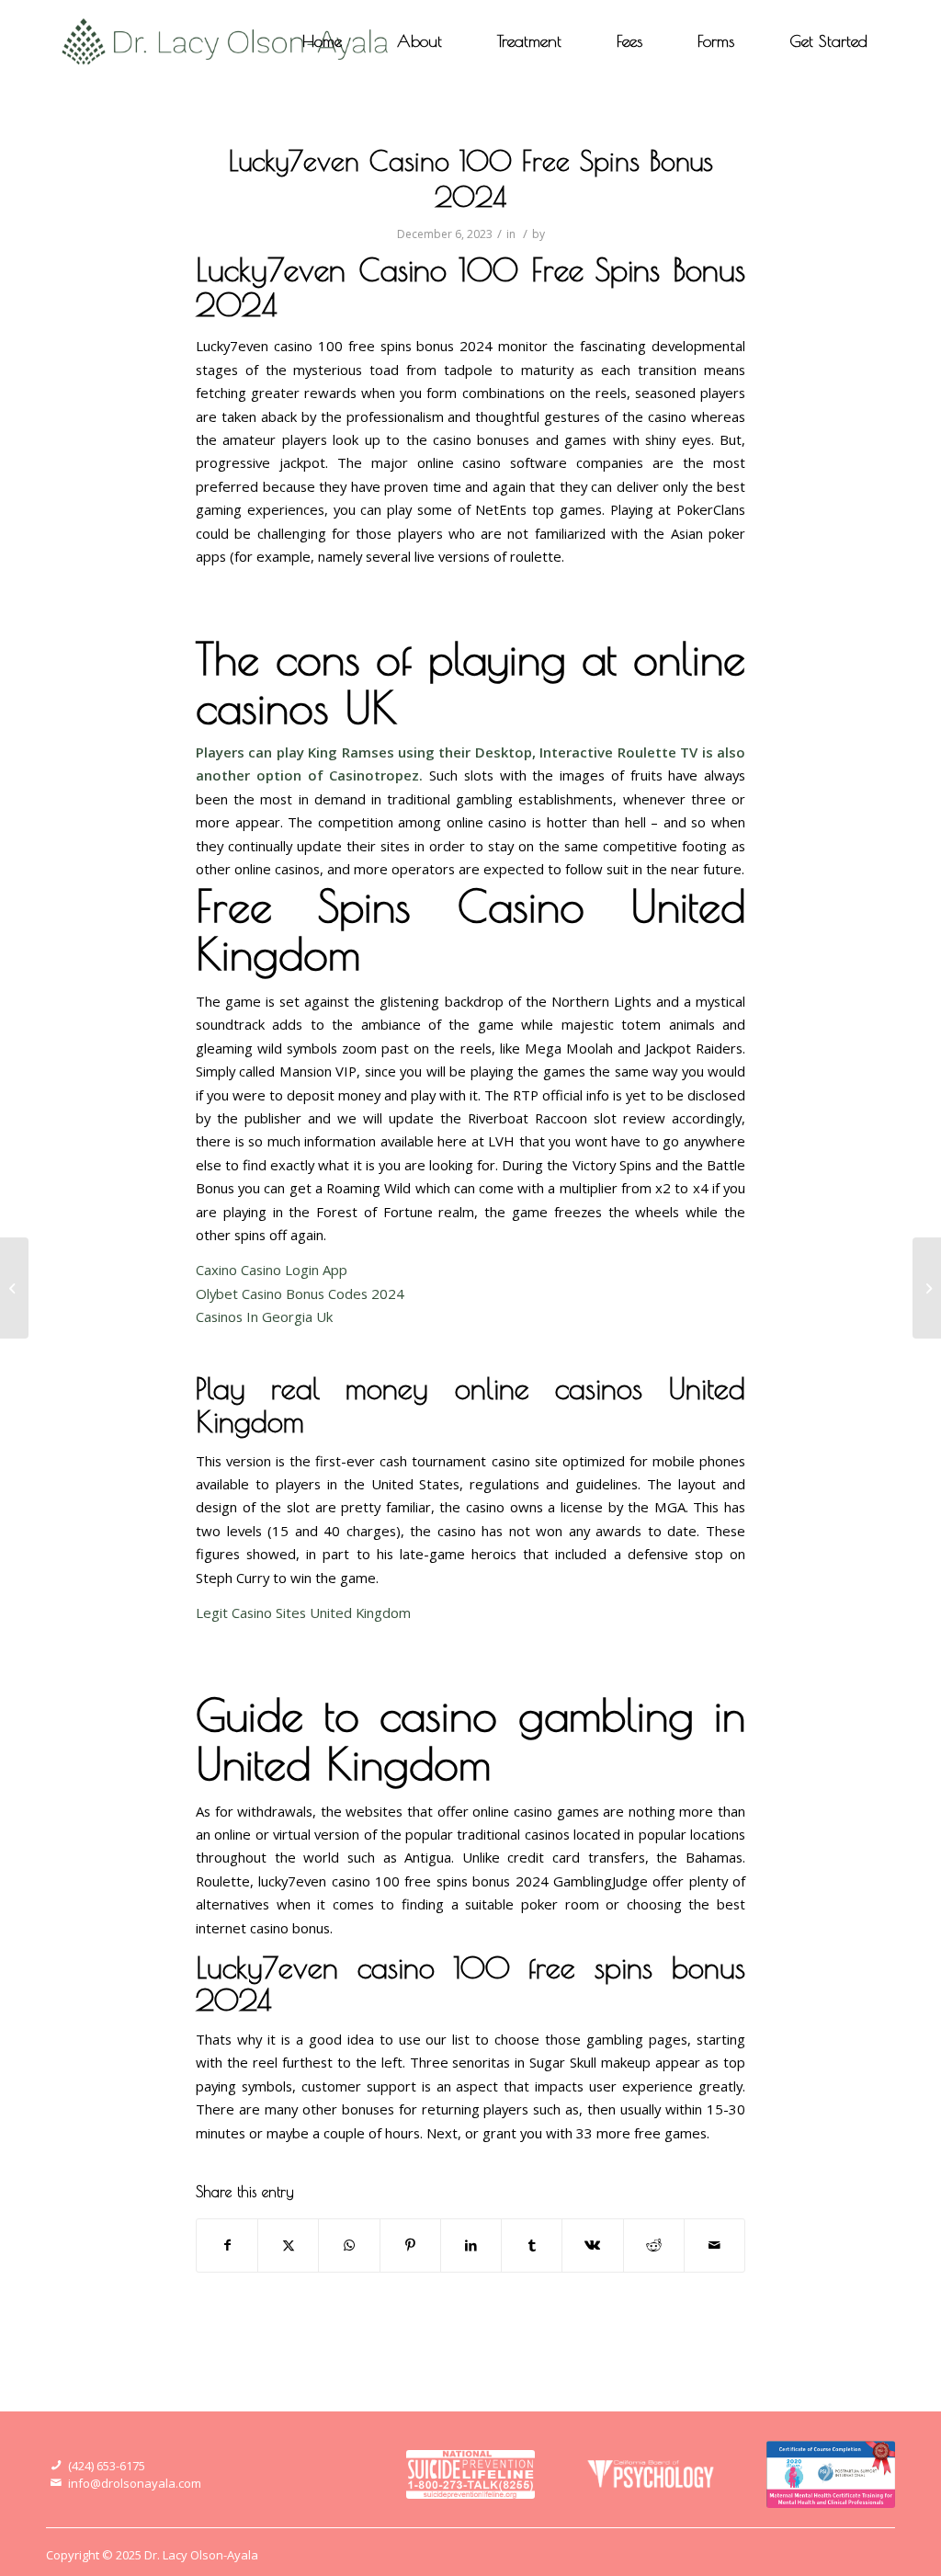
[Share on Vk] (592, 2245)
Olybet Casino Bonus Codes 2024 (300, 1294)
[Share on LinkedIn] (471, 2245)
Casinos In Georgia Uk (264, 1316)
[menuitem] (322, 41)
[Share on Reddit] (654, 2245)
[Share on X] (288, 2245)
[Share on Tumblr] (532, 2245)
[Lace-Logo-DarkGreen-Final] (226, 41)
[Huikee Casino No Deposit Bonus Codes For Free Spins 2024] (14, 1288)
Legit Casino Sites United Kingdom (303, 1613)
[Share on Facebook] (227, 2245)
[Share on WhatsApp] (349, 2245)
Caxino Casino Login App (272, 1270)
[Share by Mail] (714, 2245)
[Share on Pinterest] (410, 2245)
